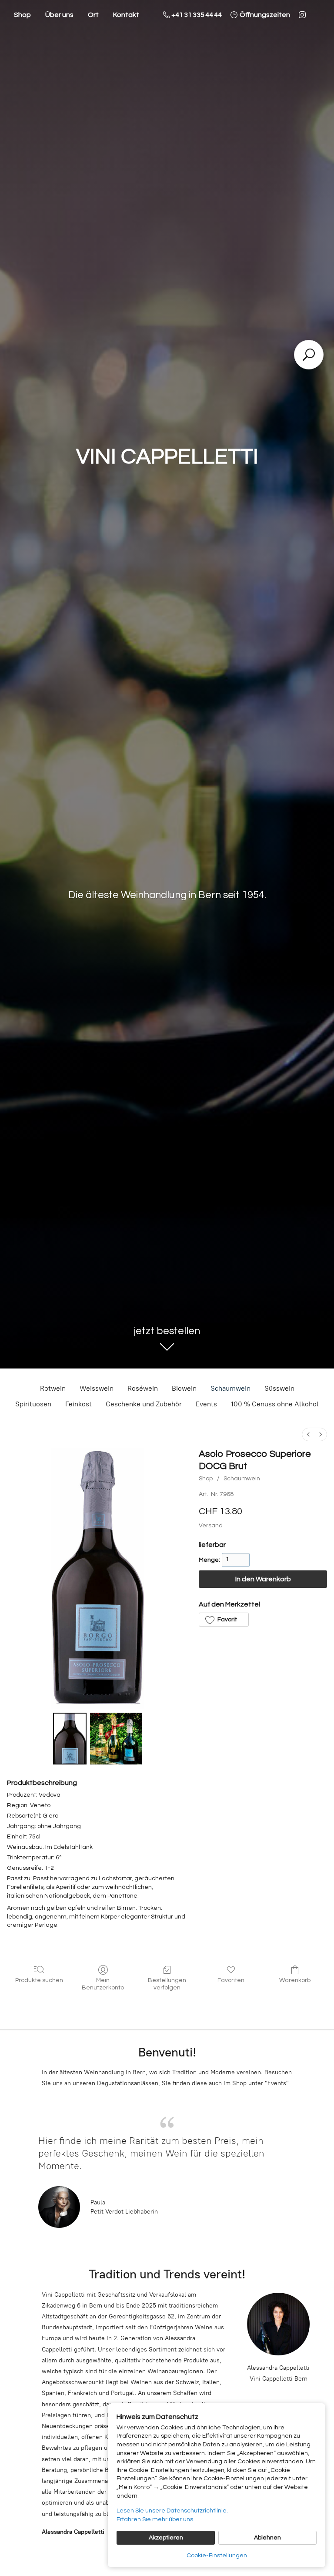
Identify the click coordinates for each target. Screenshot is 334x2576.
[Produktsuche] (309, 355)
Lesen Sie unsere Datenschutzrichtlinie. (172, 2511)
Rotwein (53, 1388)
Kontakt (126, 15)
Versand (211, 1526)
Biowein (184, 1388)
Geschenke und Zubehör (144, 1404)
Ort (93, 15)
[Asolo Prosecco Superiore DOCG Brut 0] (70, 1739)
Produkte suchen (39, 1980)
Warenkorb (295, 1980)
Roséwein (143, 1388)
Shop (22, 15)
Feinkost (78, 1404)
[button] (224, 1620)
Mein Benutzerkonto (103, 1984)
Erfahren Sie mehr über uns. (155, 2519)
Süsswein (279, 1388)
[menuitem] (308, 1434)
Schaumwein (230, 1388)
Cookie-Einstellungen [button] (217, 2556)
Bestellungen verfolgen (167, 1984)
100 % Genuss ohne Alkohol (275, 1404)
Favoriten (231, 1980)
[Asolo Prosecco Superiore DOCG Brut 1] (116, 1739)
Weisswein (97, 1388)
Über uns (59, 15)
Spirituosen (33, 1404)
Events (206, 1404)
